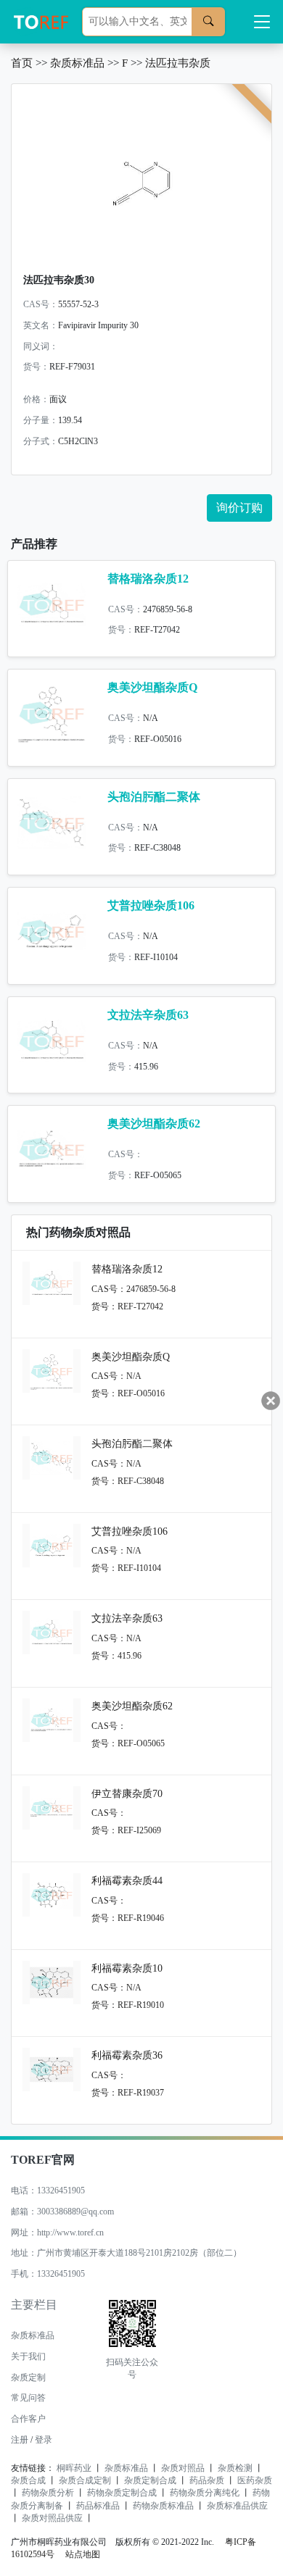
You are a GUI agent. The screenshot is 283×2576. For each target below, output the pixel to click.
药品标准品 (98, 2506)
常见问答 (28, 2398)
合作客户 (28, 2419)
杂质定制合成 (150, 2480)
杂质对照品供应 (52, 2518)
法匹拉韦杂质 (178, 63)
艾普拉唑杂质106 (151, 905)
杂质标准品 (77, 63)
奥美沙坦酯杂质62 (154, 1124)
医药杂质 (255, 2480)
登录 (44, 2440)
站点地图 (83, 2554)
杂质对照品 (183, 2468)
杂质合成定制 (85, 2480)
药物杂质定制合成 (122, 2493)
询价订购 (239, 508)
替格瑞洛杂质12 (148, 579)
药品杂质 (207, 2480)
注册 (20, 2440)
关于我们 (28, 2356)
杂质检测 (235, 2468)
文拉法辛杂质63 (148, 1015)
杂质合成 (28, 2480)
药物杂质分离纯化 (205, 2493)
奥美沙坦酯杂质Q (152, 687)
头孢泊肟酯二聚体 (154, 797)
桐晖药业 (74, 2468)
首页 (22, 63)
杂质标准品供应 (237, 2506)
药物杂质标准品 (163, 2506)
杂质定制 (28, 2377)
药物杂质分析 (48, 2493)
